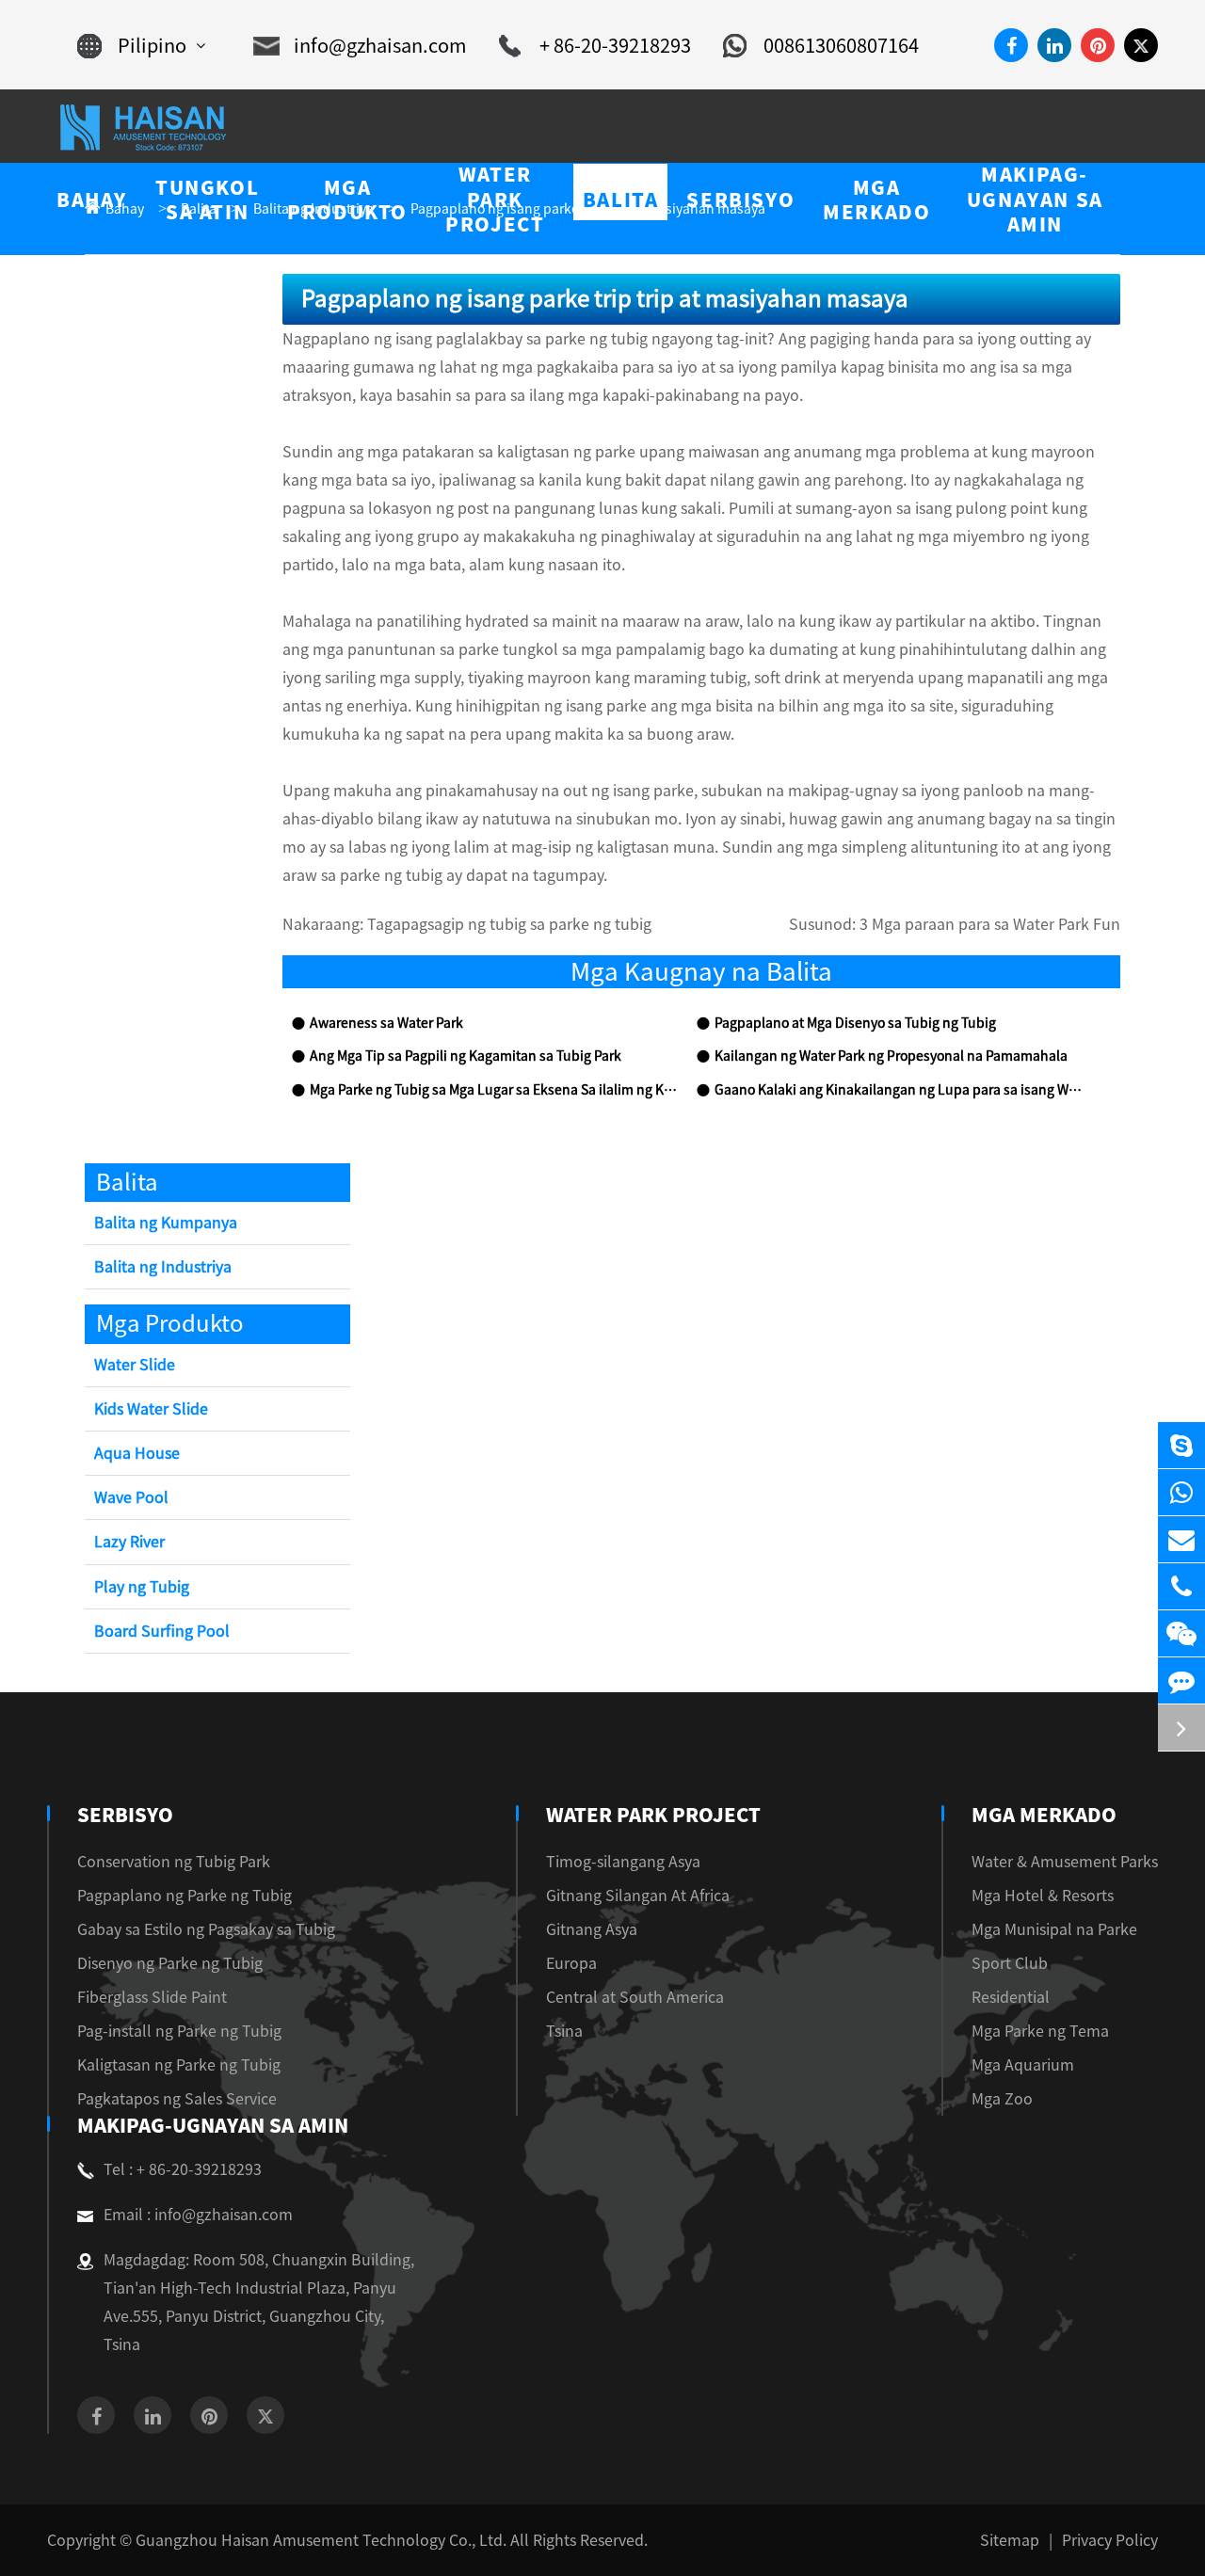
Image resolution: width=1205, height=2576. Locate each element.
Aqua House (137, 1453)
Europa (571, 1963)
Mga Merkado (1044, 1815)
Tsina (564, 2031)
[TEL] (1181, 1586)
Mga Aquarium (1023, 2065)
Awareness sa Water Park (386, 1023)
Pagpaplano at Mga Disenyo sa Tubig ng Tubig (855, 1023)
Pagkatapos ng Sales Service (177, 2099)
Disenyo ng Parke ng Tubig (170, 1963)
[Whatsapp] (1181, 1492)
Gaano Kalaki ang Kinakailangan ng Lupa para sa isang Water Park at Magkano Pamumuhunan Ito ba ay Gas (898, 1090)
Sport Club (1010, 1963)
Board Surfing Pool (162, 1631)
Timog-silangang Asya (623, 1862)
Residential (1011, 1997)
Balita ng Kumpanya (166, 1223)
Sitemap (1010, 2540)
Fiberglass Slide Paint (152, 1997)
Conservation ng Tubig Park (174, 1862)
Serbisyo (125, 1815)
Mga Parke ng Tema (1040, 2031)
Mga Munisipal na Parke (1054, 1929)
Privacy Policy (1110, 2540)
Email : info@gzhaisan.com (198, 2215)
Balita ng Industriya (163, 1267)
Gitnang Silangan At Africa (638, 1896)
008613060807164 (841, 45)
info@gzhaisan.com (380, 45)
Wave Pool (131, 1497)
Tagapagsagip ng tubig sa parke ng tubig (509, 924)
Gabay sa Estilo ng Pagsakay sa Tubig (206, 1929)
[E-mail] (1181, 1539)
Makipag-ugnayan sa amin (213, 2125)
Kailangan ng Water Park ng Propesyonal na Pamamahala (891, 1056)
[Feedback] (1181, 1680)
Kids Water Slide (151, 1409)
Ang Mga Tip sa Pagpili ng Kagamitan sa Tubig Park (466, 1056)
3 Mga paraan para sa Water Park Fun (990, 924)
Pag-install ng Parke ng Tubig (179, 2031)
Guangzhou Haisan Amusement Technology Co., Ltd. (321, 2540)
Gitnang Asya (592, 1929)
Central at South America (635, 1997)
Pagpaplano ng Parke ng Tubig (185, 1896)
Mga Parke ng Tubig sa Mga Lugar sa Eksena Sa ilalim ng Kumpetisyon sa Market (493, 1090)
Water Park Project (653, 1815)
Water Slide (135, 1365)
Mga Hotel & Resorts (1043, 1896)
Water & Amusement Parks (1065, 1862)
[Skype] (1181, 1445)
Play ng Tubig (142, 1587)
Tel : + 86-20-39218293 (183, 2169)
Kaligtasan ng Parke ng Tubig (179, 2065)
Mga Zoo (1002, 2099)
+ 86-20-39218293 (615, 45)
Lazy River (129, 1542)
